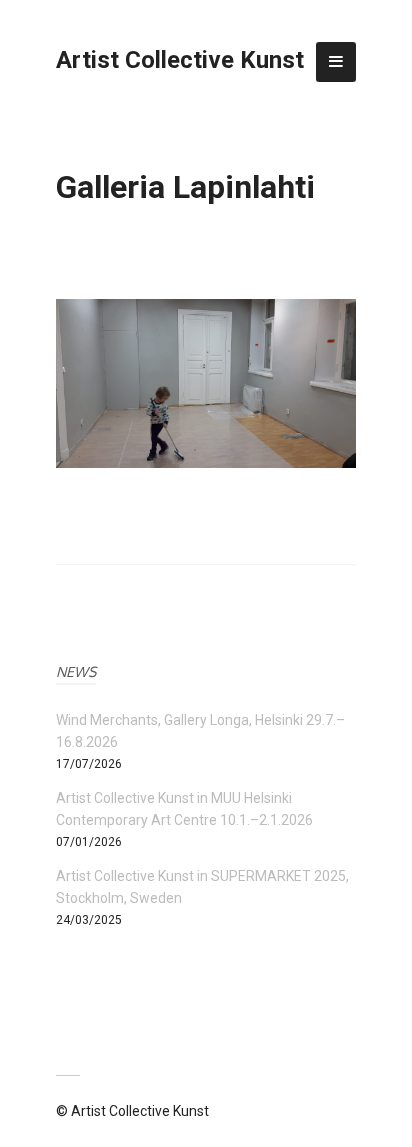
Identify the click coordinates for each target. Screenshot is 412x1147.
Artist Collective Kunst (180, 60)
